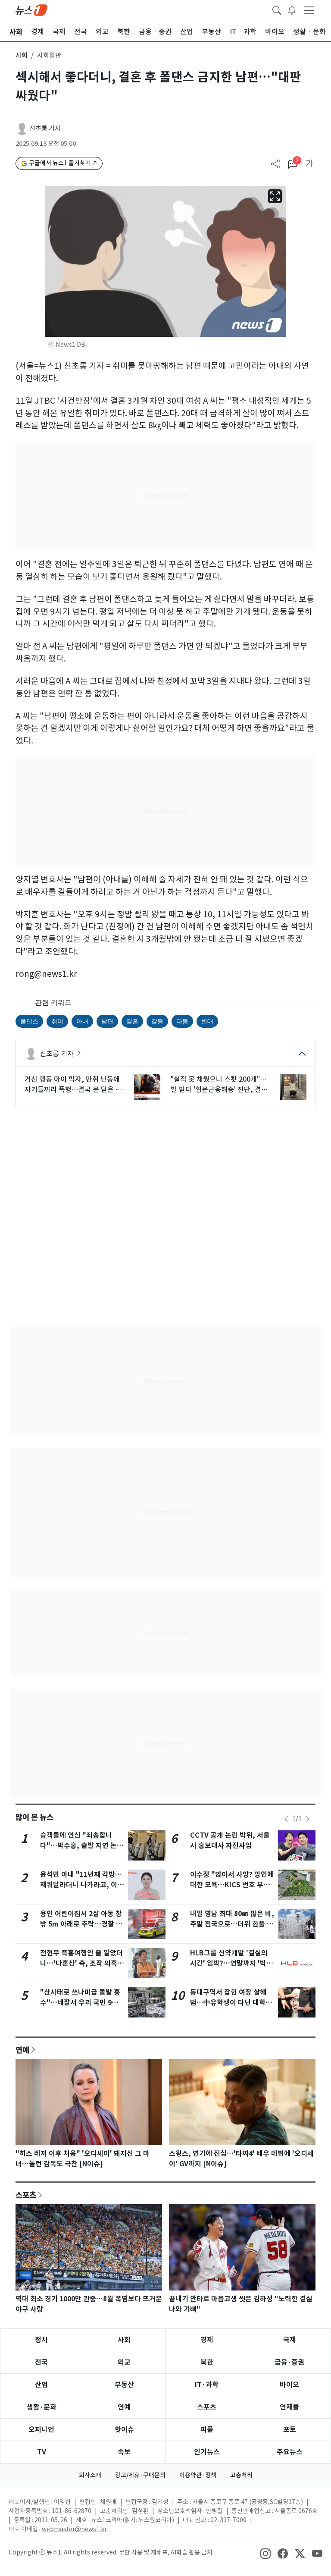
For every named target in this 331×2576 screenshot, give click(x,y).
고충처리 (241, 2475)
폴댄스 (29, 1021)
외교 (124, 2362)
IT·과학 (207, 2385)
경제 (207, 2340)
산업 (41, 2385)
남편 (107, 1021)
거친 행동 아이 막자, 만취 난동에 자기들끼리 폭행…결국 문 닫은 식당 (73, 1085)
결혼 (132, 1021)
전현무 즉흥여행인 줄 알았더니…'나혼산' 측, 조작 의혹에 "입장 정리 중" (82, 1963)
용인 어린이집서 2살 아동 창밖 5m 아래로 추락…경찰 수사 (81, 1924)
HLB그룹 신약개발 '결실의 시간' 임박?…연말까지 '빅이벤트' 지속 (231, 1963)
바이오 (289, 2385)
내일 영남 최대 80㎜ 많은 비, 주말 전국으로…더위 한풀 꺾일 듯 (232, 1924)
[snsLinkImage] (265, 2553)
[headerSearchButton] (277, 9)
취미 (57, 1021)
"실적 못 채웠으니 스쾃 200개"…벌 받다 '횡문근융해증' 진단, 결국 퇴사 (219, 1085)
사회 (22, 55)
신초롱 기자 (45, 128)
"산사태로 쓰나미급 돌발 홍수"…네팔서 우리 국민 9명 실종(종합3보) (80, 2003)
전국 (41, 2362)
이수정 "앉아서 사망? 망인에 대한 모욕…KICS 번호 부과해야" (232, 1885)
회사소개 (90, 2475)
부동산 (124, 2385)
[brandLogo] (31, 9)
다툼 (182, 1021)
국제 (290, 2340)
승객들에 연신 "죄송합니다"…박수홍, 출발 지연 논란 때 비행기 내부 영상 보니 (82, 1846)
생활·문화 (42, 2407)
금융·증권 (289, 2362)
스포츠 (26, 2195)
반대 (207, 1021)
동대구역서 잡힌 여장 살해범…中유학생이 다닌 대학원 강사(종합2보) (231, 2003)
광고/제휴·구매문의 (140, 2475)
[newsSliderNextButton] (308, 1819)
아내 (82, 1021)
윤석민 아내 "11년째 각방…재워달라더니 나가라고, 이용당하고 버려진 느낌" (82, 1885)
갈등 (157, 1021)
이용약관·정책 (198, 2475)
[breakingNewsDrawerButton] (292, 9)
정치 (41, 2340)
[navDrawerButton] (309, 10)
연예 (22, 2050)
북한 (207, 2362)
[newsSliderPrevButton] (286, 1819)
